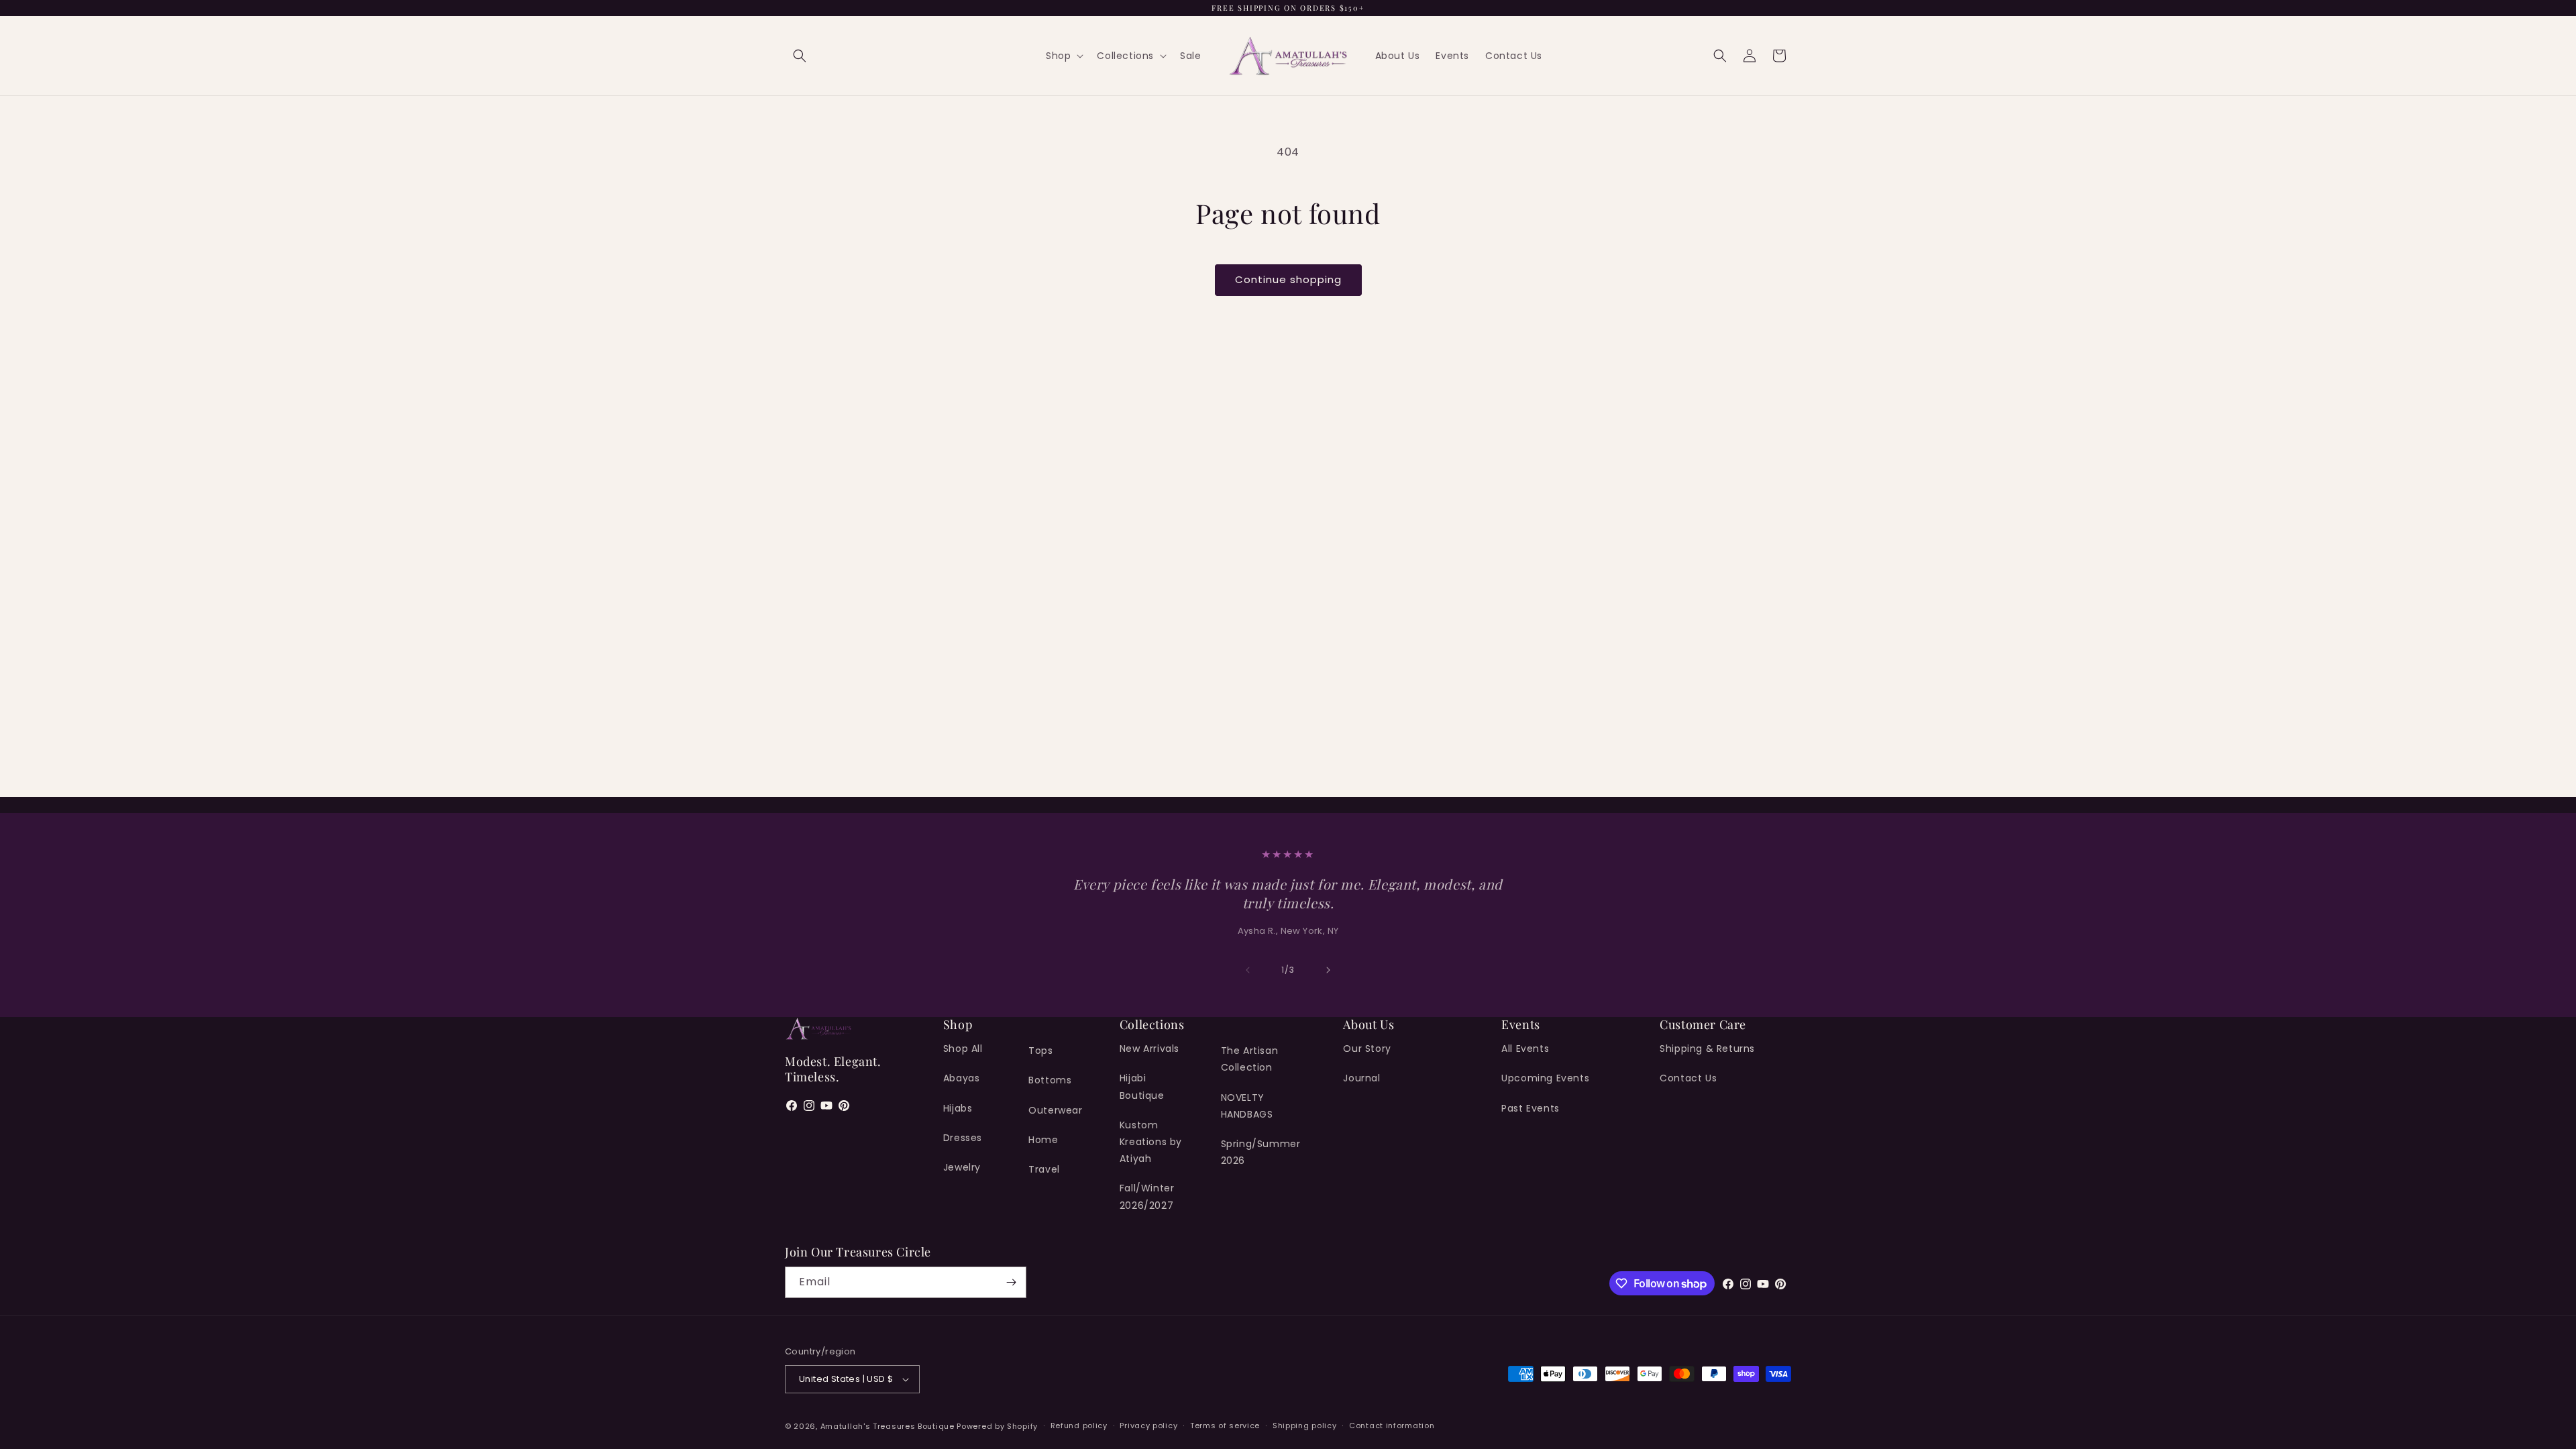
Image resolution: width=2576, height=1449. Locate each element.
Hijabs (958, 1108)
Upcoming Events (1545, 1078)
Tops (1040, 1051)
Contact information (1392, 1426)
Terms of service (1225, 1426)
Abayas (962, 1078)
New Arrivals (1149, 1049)
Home (1043, 1140)
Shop (1058, 56)
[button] (800, 56)
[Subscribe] (1011, 1282)
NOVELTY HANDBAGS (1247, 1106)
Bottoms (1050, 1080)
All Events (1525, 1049)
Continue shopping (1288, 279)
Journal (1361, 1078)
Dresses (963, 1138)
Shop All (963, 1049)
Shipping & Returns (1707, 1049)
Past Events (1531, 1108)
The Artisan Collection (1250, 1059)
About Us (1398, 56)
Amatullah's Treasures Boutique (889, 1426)
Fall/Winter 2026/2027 (1147, 1196)
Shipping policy (1305, 1426)
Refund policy (1079, 1426)
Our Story (1367, 1049)
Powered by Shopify (997, 1426)
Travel (1044, 1169)
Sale (1190, 56)
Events (1452, 56)
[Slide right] (1328, 970)
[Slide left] (1248, 970)
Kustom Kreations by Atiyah (1151, 1142)
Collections (1125, 56)
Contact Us (1514, 56)
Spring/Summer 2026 (1261, 1152)
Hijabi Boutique (1142, 1086)
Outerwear (1055, 1110)
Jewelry (962, 1167)
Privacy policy (1148, 1426)
